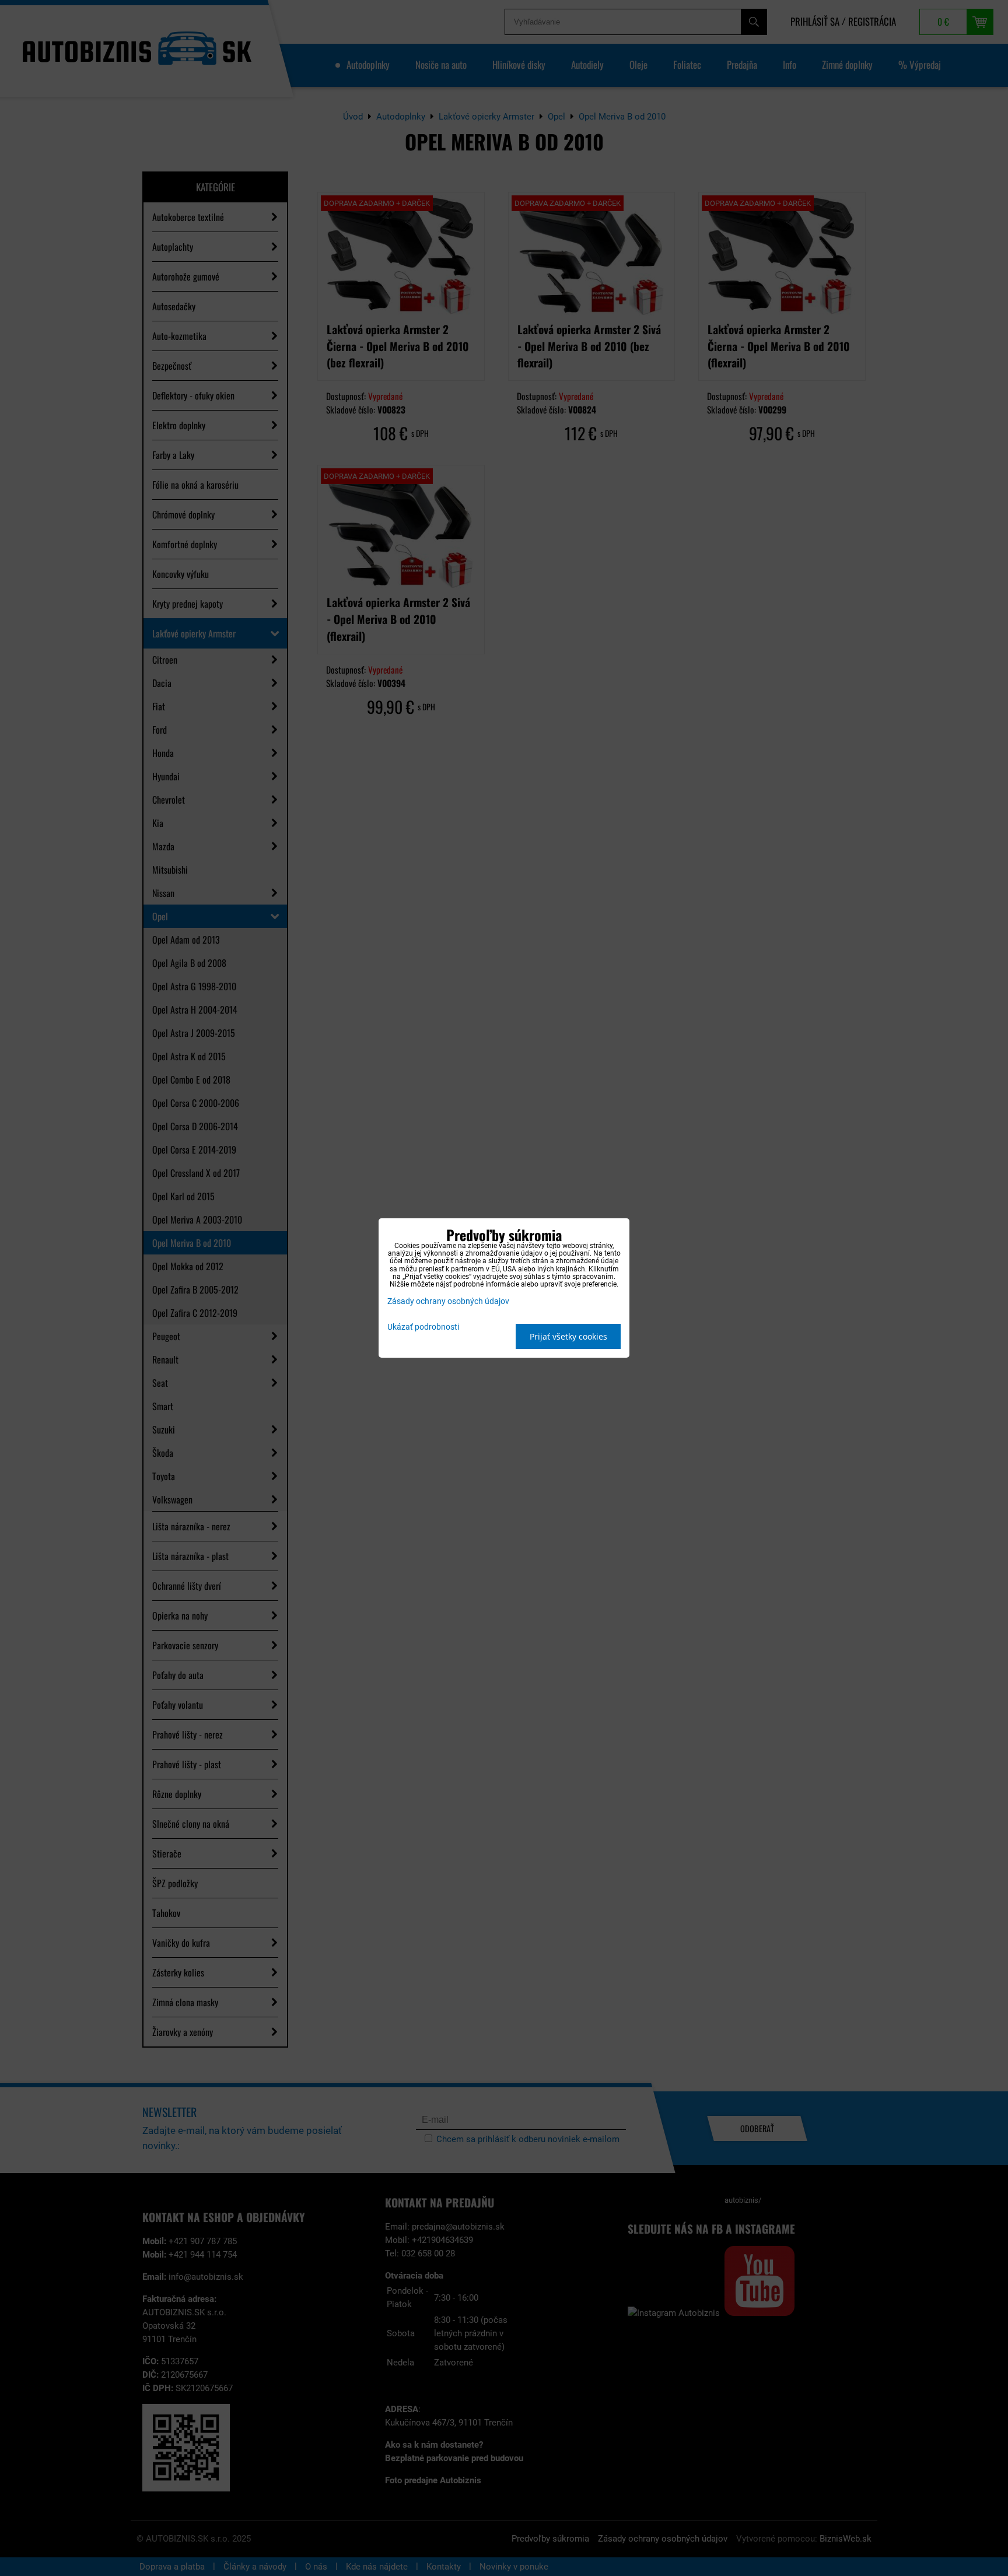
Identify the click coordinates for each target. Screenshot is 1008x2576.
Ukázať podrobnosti (423, 1327)
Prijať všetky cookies (568, 1336)
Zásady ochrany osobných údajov (448, 1301)
